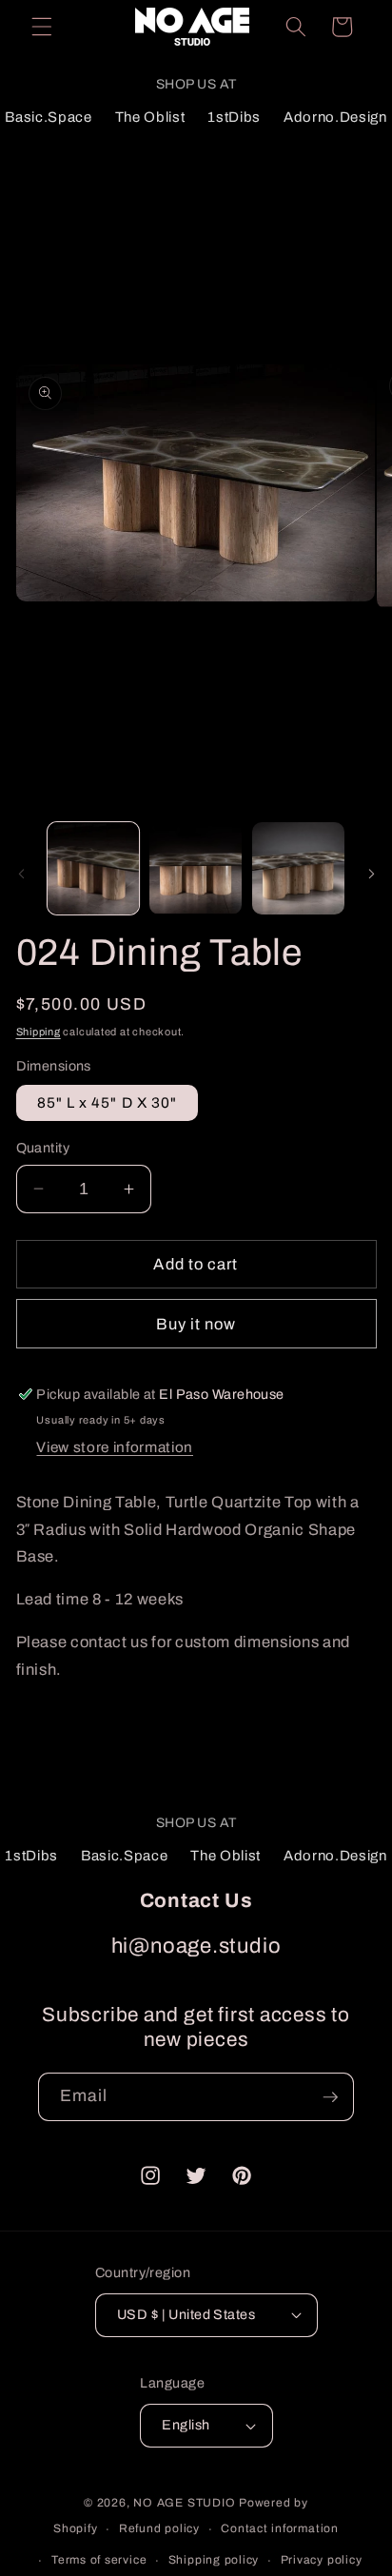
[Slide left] (21, 874)
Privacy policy (322, 2560)
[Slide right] (371, 874)
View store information (115, 1447)
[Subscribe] (330, 2097)
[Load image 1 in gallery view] (94, 868)
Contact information (280, 2528)
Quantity (43, 1148)
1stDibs (234, 117)
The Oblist (150, 117)
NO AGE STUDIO (186, 2503)
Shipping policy (214, 2560)
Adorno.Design (335, 117)
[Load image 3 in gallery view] (298, 868)
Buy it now (196, 1324)
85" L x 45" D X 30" (108, 1102)
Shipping (39, 1032)
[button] (42, 27)
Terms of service (99, 2560)
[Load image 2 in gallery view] (196, 868)
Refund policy (159, 2528)
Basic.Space (48, 117)
